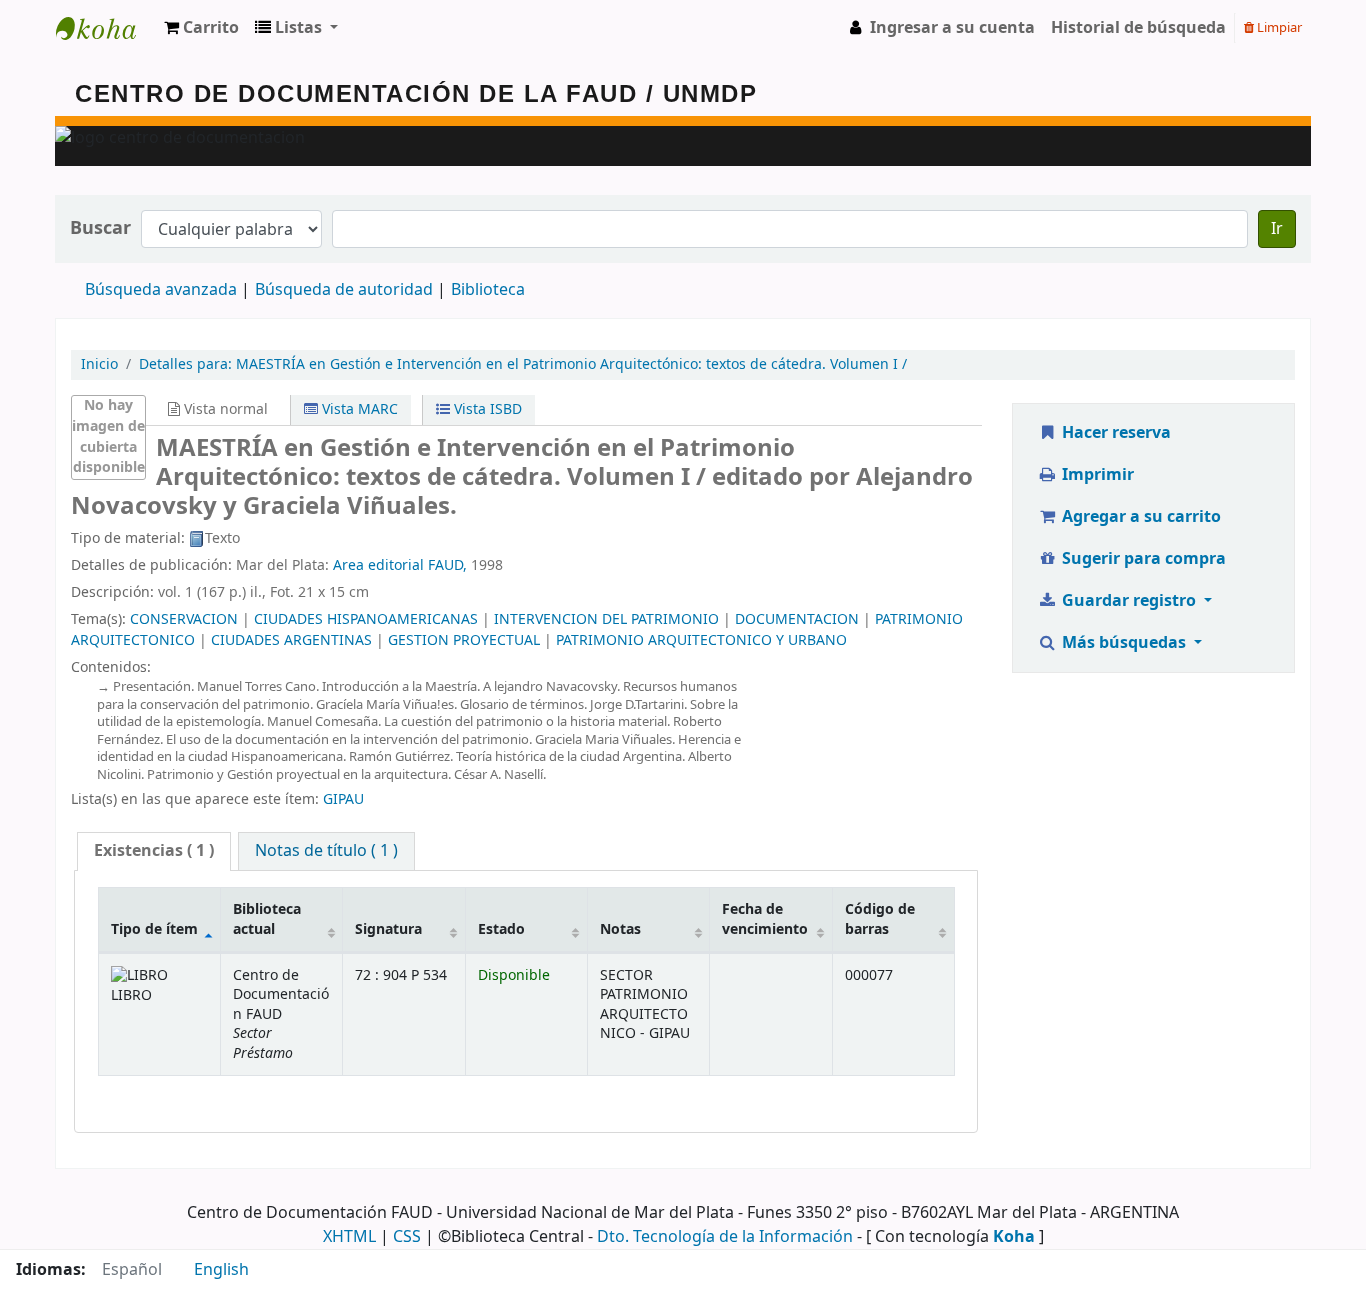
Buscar (100, 228)
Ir (1277, 229)
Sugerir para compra (1142, 559)
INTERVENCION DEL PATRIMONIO (606, 619)
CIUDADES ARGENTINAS (291, 640)
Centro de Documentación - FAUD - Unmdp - (106, 28)
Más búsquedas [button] (1124, 643)
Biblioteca (488, 290)
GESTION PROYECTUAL (464, 640)
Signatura (388, 929)
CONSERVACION (184, 619)
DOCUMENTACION (797, 619)
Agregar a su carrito (1139, 517)
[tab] (154, 851)
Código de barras (880, 919)
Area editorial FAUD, (400, 565)
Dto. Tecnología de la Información (725, 1237)
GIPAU (343, 799)
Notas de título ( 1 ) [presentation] (326, 851)
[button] (201, 28)
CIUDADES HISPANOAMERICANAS (366, 619)
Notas (620, 929)
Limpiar (1278, 27)
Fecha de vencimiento (765, 919)
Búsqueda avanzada (161, 290)
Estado (501, 929)
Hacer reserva (1114, 433)
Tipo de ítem (154, 929)
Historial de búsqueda (1138, 28)
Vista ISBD (486, 409)
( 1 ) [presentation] (154, 851)
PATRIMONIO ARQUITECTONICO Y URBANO (701, 640)
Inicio (99, 364)
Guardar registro (1129, 601)
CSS (407, 1237)
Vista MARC (358, 409)
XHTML (349, 1237)
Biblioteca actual (267, 919)
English (221, 1270)
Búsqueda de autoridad (344, 290)
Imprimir (1096, 475)
